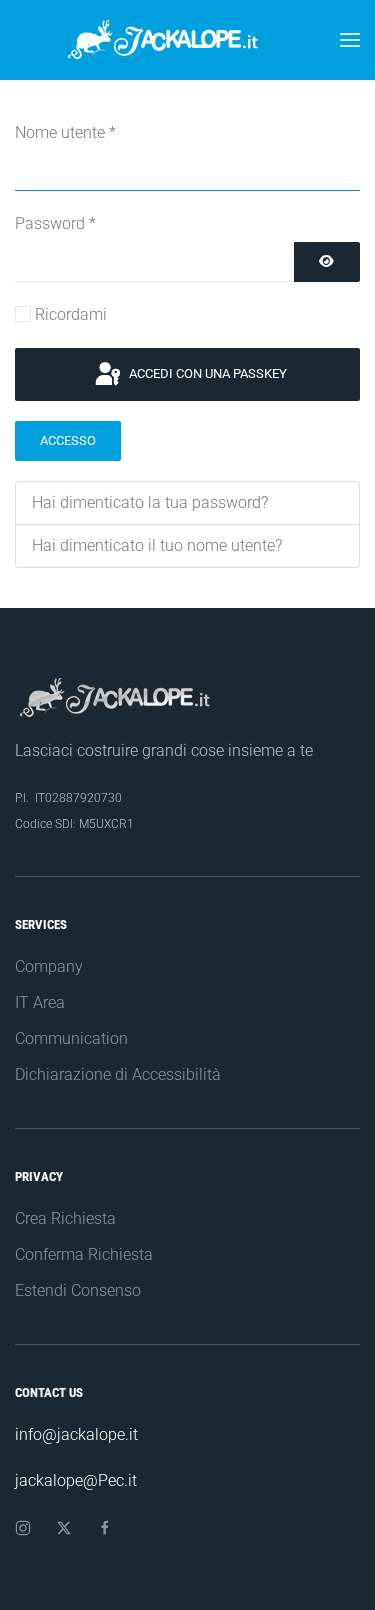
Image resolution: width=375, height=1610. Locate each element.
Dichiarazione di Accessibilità (118, 1074)
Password (55, 223)
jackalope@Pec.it (76, 1480)
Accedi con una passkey (206, 373)
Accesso (68, 440)
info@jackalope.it (76, 1434)
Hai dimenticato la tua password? (150, 502)
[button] (350, 40)
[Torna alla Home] (188, 40)
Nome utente (65, 132)
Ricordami (71, 314)
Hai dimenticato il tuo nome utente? (157, 545)
